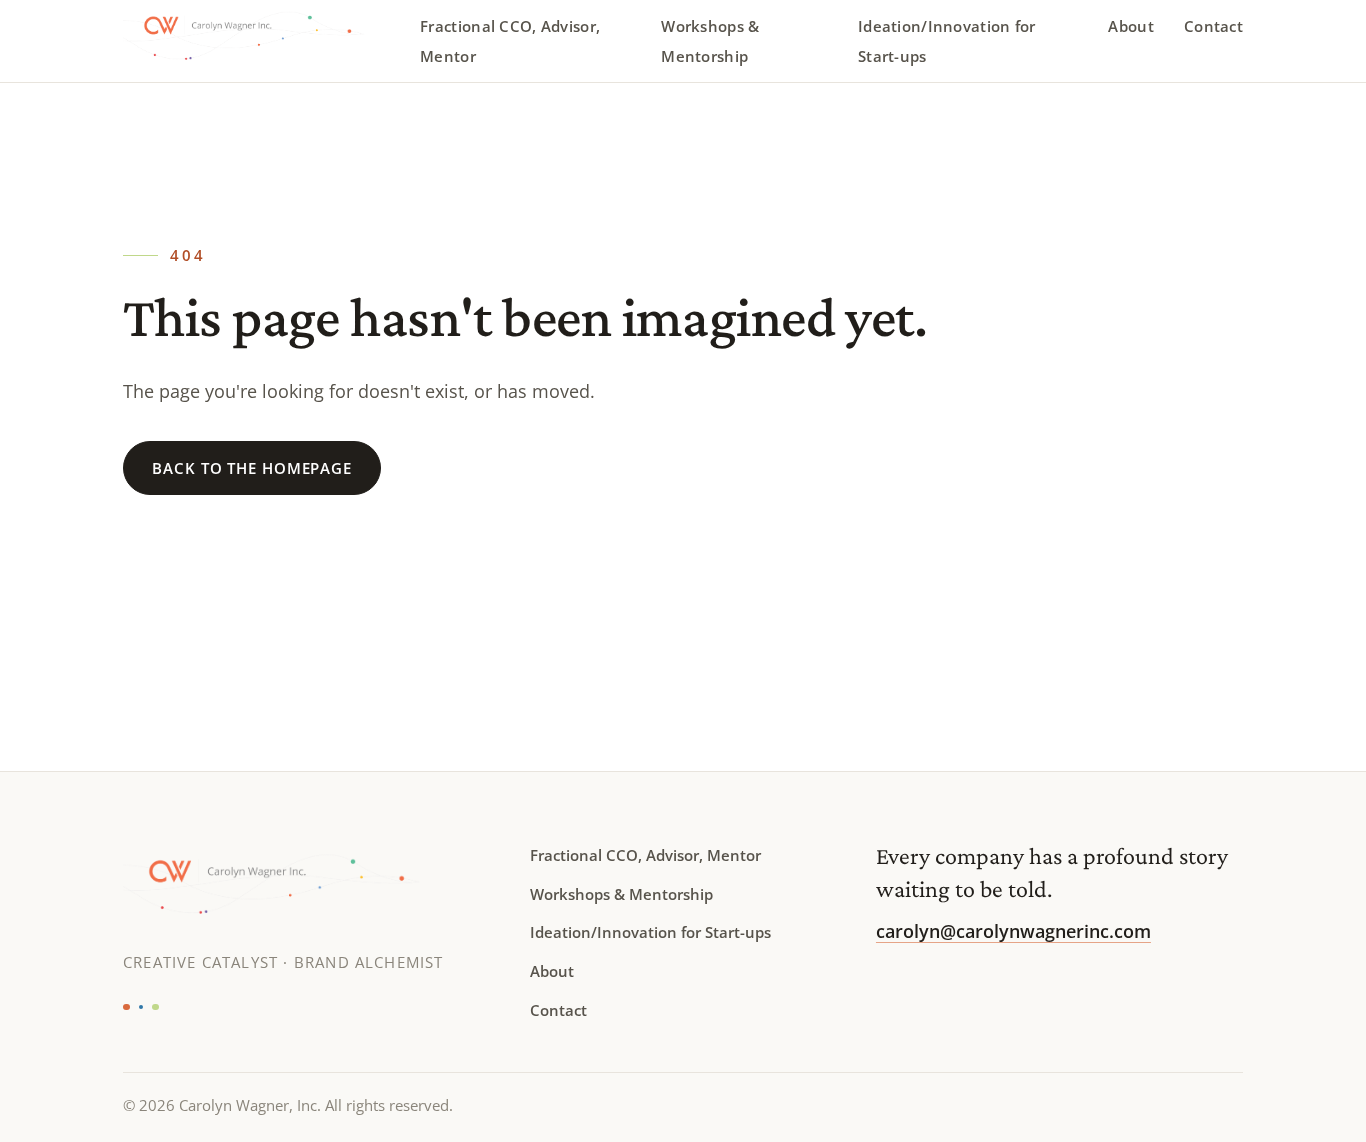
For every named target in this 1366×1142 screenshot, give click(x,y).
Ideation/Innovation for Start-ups (947, 41)
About (1131, 26)
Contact (1213, 26)
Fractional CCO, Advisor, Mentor (510, 41)
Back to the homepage (252, 468)
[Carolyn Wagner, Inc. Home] (259, 41)
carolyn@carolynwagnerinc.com (1013, 931)
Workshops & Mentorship (710, 41)
